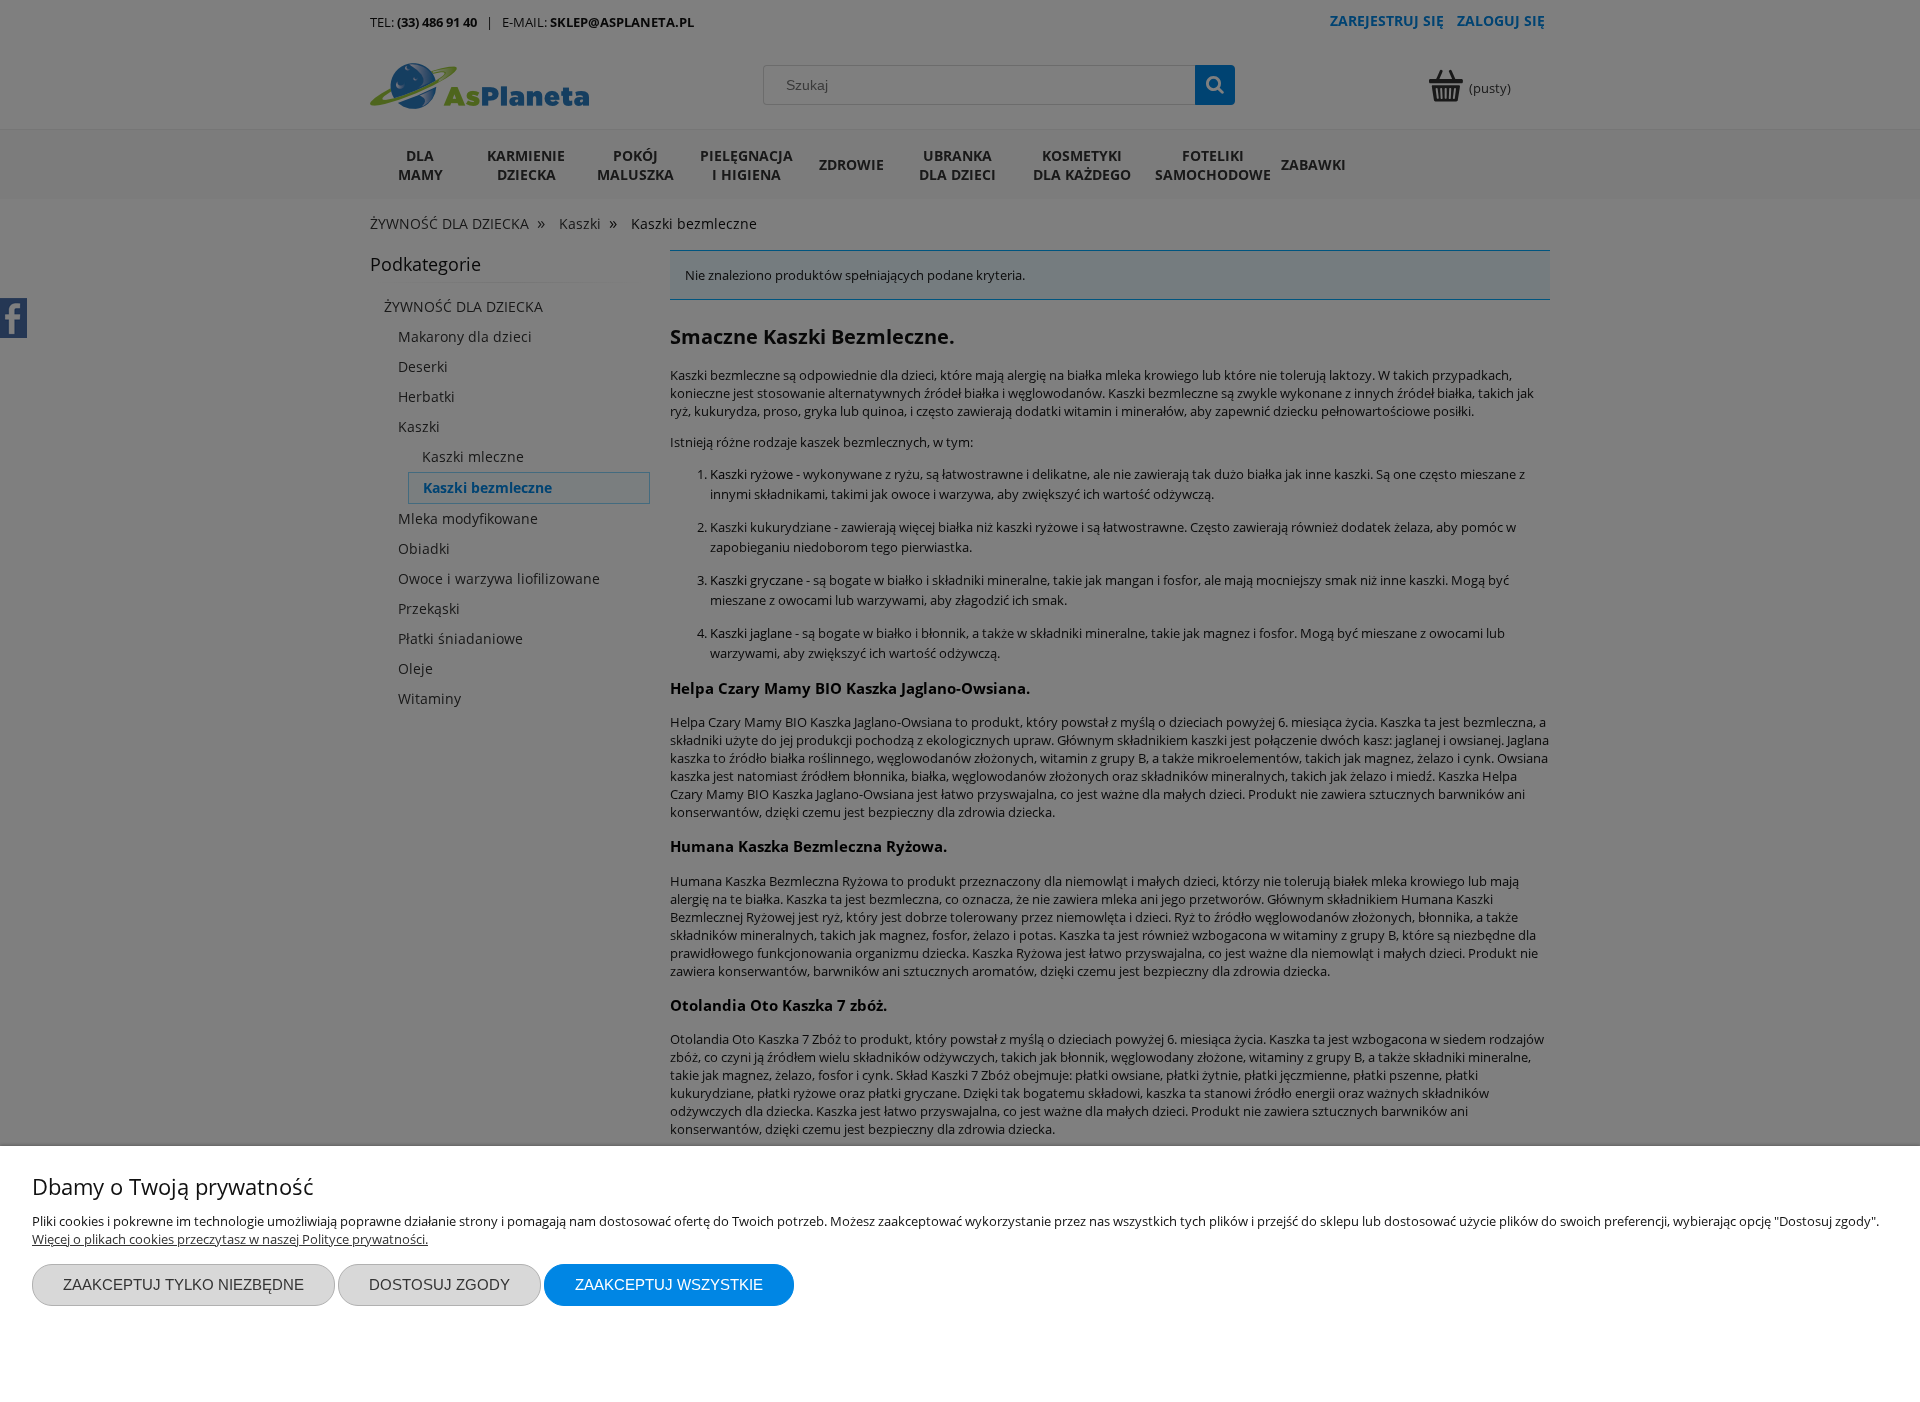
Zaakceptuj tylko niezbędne (183, 1284)
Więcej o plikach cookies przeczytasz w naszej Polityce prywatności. (230, 1239)
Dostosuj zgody (439, 1284)
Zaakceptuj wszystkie (669, 1284)
